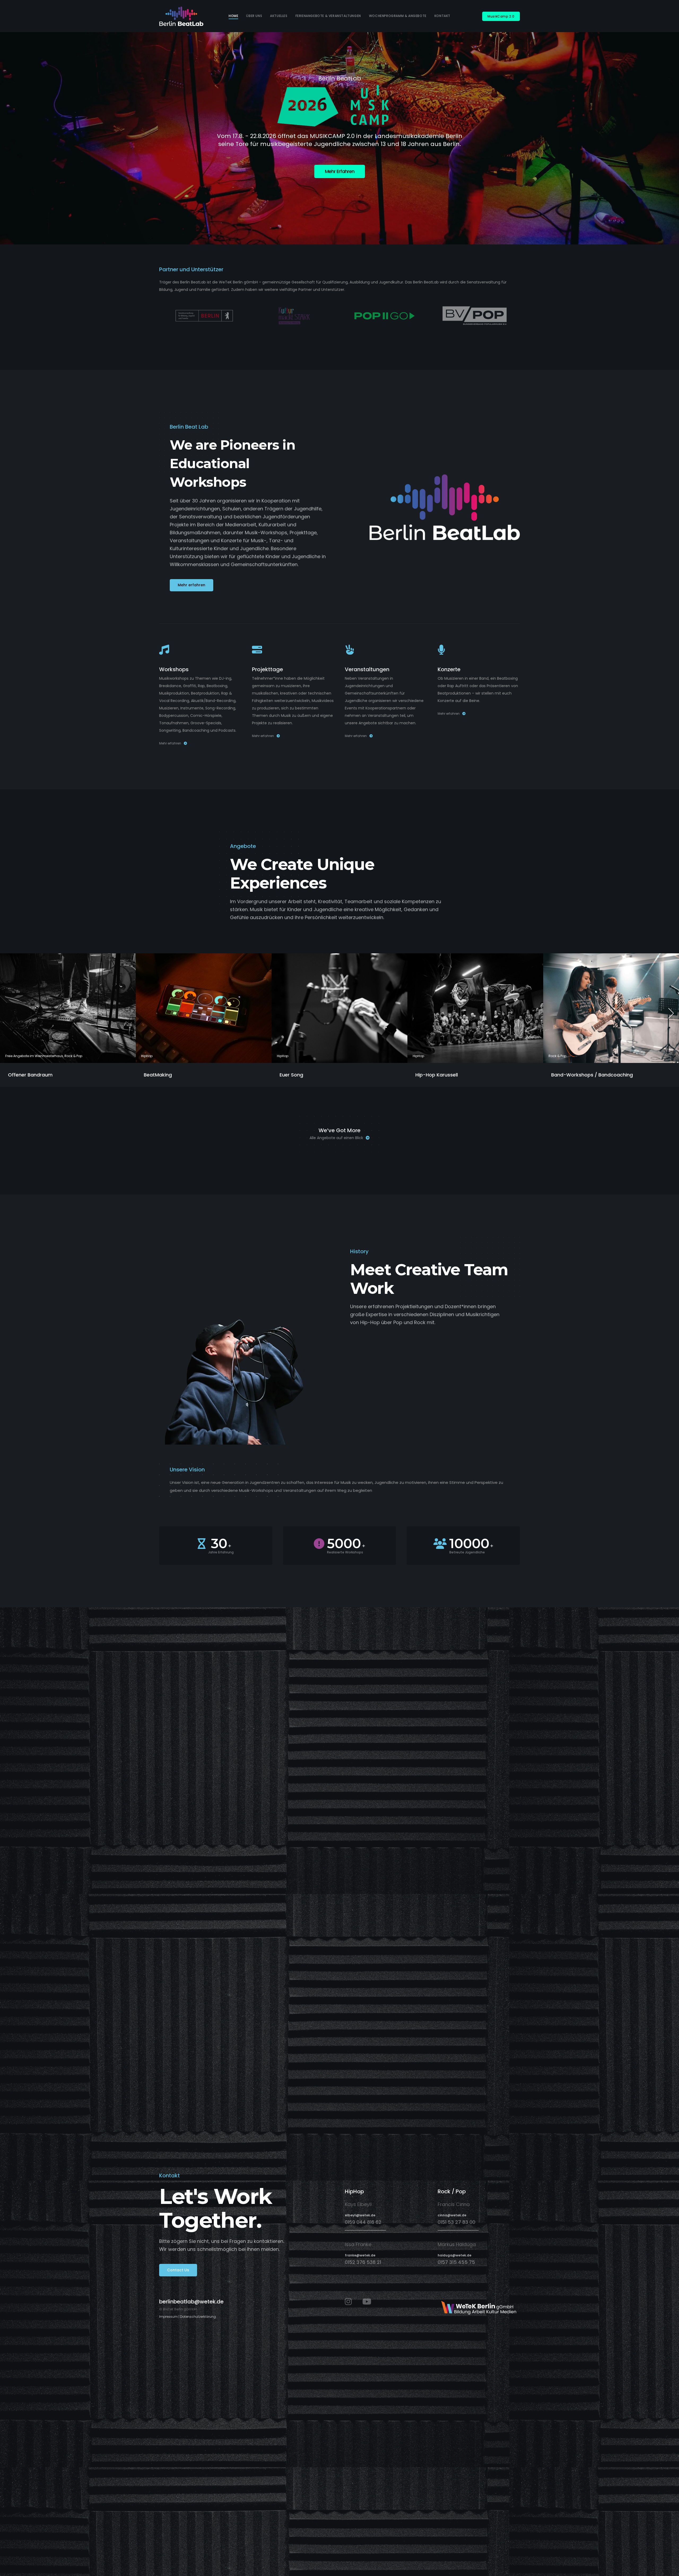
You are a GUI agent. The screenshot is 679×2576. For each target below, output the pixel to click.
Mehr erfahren (170, 743)
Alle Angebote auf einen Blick (336, 1138)
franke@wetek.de (360, 2255)
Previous (8, 1013)
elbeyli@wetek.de (360, 2215)
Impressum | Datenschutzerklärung (188, 2317)
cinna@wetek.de (452, 2215)
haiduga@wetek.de (454, 2255)
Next (671, 1013)
